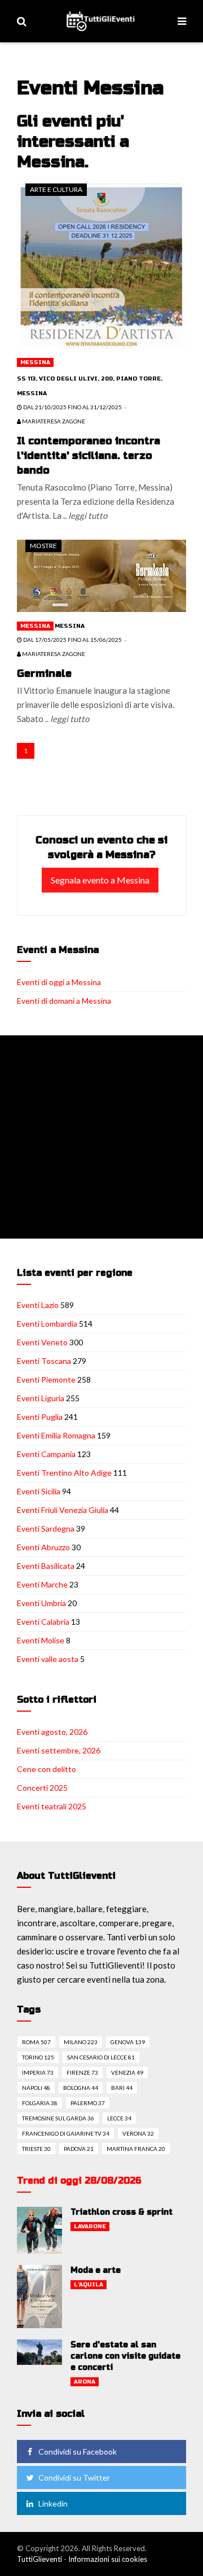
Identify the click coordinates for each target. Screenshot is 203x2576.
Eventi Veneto (42, 1342)
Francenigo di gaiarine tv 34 (66, 2133)
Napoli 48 (36, 2088)
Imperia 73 (38, 2072)
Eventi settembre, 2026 (59, 1750)
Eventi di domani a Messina (64, 1001)
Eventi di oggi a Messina (59, 982)
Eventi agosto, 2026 (52, 1732)
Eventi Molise (41, 1640)
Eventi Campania (46, 1454)
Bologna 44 (81, 2088)
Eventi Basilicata (46, 1566)
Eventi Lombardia (47, 1324)
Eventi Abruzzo (43, 1547)
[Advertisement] (101, 1137)
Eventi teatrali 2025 (52, 1806)
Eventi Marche (42, 1584)
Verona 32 (138, 2133)
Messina (35, 362)
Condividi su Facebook (78, 2452)
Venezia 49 (127, 2072)
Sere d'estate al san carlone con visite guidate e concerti (125, 2356)
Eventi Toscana (44, 1361)
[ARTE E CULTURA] (101, 265)
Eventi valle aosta (48, 1659)
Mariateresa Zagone (53, 421)
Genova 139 (128, 2042)
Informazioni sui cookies (108, 2559)
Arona (85, 2382)
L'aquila (89, 2285)
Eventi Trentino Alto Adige (64, 1473)
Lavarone (90, 2227)
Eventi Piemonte (46, 1379)
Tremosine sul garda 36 (58, 2118)
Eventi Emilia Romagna (56, 1435)
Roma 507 (36, 2042)
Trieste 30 (36, 2149)
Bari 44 (122, 2088)
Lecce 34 (119, 2118)
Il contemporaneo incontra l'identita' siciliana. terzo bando (89, 456)
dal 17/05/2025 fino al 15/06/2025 (72, 640)
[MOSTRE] (101, 575)
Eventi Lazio (38, 1305)
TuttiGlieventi (39, 2559)
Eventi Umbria (41, 1603)
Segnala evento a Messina (100, 880)
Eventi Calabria (43, 1622)
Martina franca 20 (136, 2149)
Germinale (44, 673)
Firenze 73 (82, 2072)
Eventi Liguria (41, 1398)
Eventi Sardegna (46, 1528)
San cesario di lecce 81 (101, 2057)
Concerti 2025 (42, 1788)
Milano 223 (81, 2042)
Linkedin (53, 2503)
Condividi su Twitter (74, 2477)
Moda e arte (96, 2270)
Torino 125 (38, 2057)
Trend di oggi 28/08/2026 (79, 2181)
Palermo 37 (88, 2103)
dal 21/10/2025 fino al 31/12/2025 (72, 407)
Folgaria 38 (40, 2103)
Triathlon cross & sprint (122, 2212)
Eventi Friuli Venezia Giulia (63, 1510)
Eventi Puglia (40, 1417)
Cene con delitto (47, 1769)
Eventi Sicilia (39, 1491)
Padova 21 (79, 2149)
